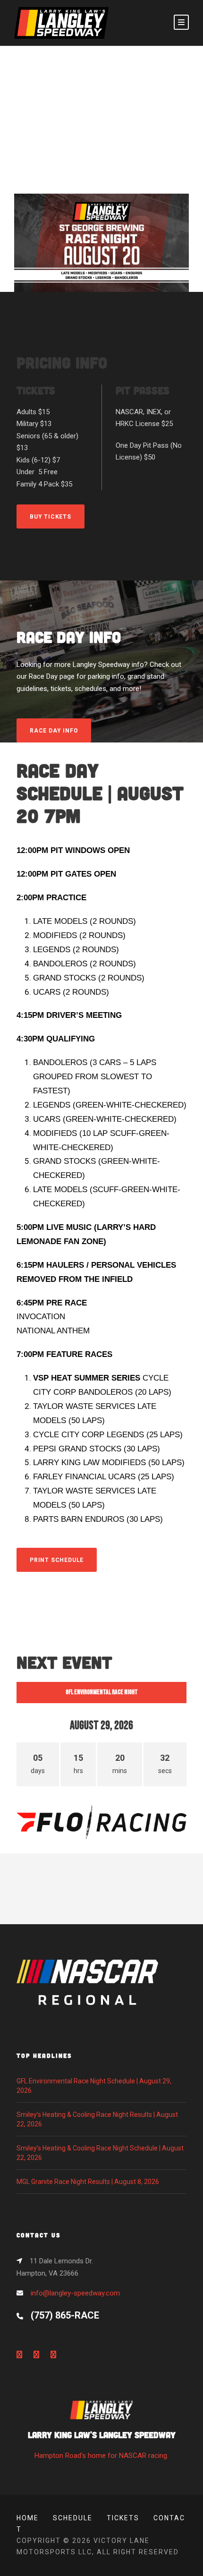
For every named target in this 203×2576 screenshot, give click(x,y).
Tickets (123, 2518)
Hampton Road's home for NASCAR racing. (102, 2444)
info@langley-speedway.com (75, 2293)
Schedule (73, 2518)
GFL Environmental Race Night (102, 1692)
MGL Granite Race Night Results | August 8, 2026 (88, 2182)
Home (28, 2518)
